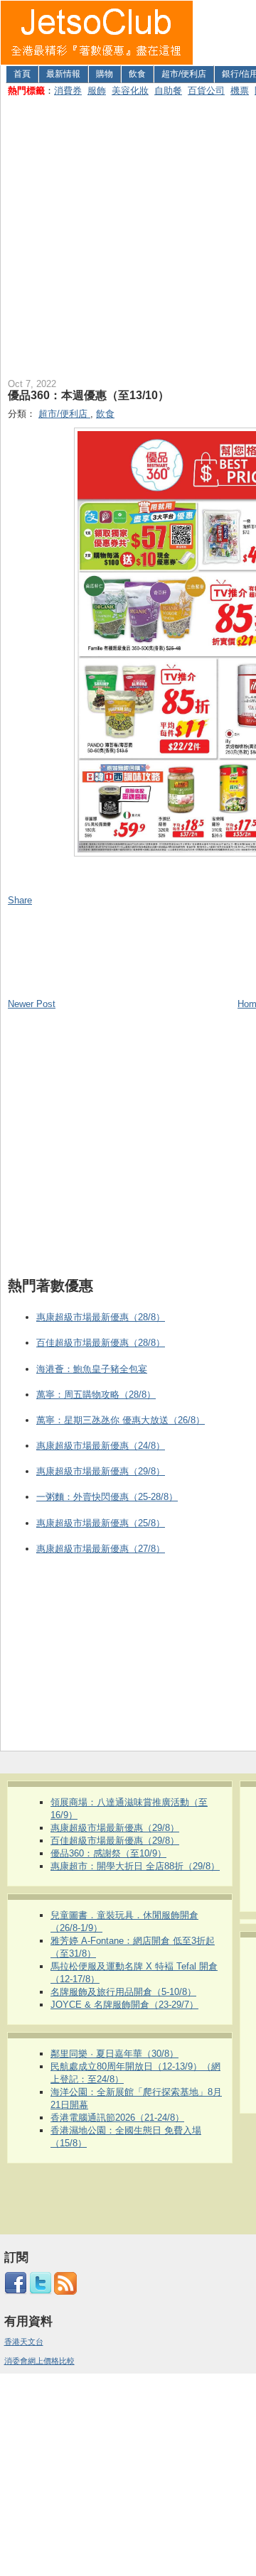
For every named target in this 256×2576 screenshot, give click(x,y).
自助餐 (168, 91)
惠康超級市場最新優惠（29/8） (101, 1471)
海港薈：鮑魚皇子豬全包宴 (92, 1369)
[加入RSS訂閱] (65, 2292)
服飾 (97, 91)
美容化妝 (130, 91)
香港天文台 (24, 2342)
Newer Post (32, 1004)
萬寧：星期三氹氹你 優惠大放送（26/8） (121, 1420)
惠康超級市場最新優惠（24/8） (101, 1446)
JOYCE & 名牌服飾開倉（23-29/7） (124, 2005)
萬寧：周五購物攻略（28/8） (96, 1395)
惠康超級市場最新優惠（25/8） (101, 1523)
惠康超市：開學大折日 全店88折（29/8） (135, 1866)
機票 (240, 91)
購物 (105, 74)
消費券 (68, 91)
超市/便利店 (184, 74)
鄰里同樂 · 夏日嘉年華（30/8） (114, 2054)
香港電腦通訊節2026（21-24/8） (117, 2118)
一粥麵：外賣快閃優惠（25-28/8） (107, 1497)
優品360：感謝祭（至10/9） (108, 1853)
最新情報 (63, 74)
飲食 (137, 74)
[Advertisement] (128, 234)
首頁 (22, 74)
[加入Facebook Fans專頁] (16, 2292)
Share (20, 900)
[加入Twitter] (41, 2292)
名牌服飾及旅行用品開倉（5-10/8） (123, 1992)
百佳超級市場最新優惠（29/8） (115, 1841)
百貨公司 (206, 91)
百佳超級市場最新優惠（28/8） (101, 1343)
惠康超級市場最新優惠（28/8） (101, 1317)
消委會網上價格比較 (39, 2361)
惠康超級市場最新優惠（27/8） (101, 1549)
